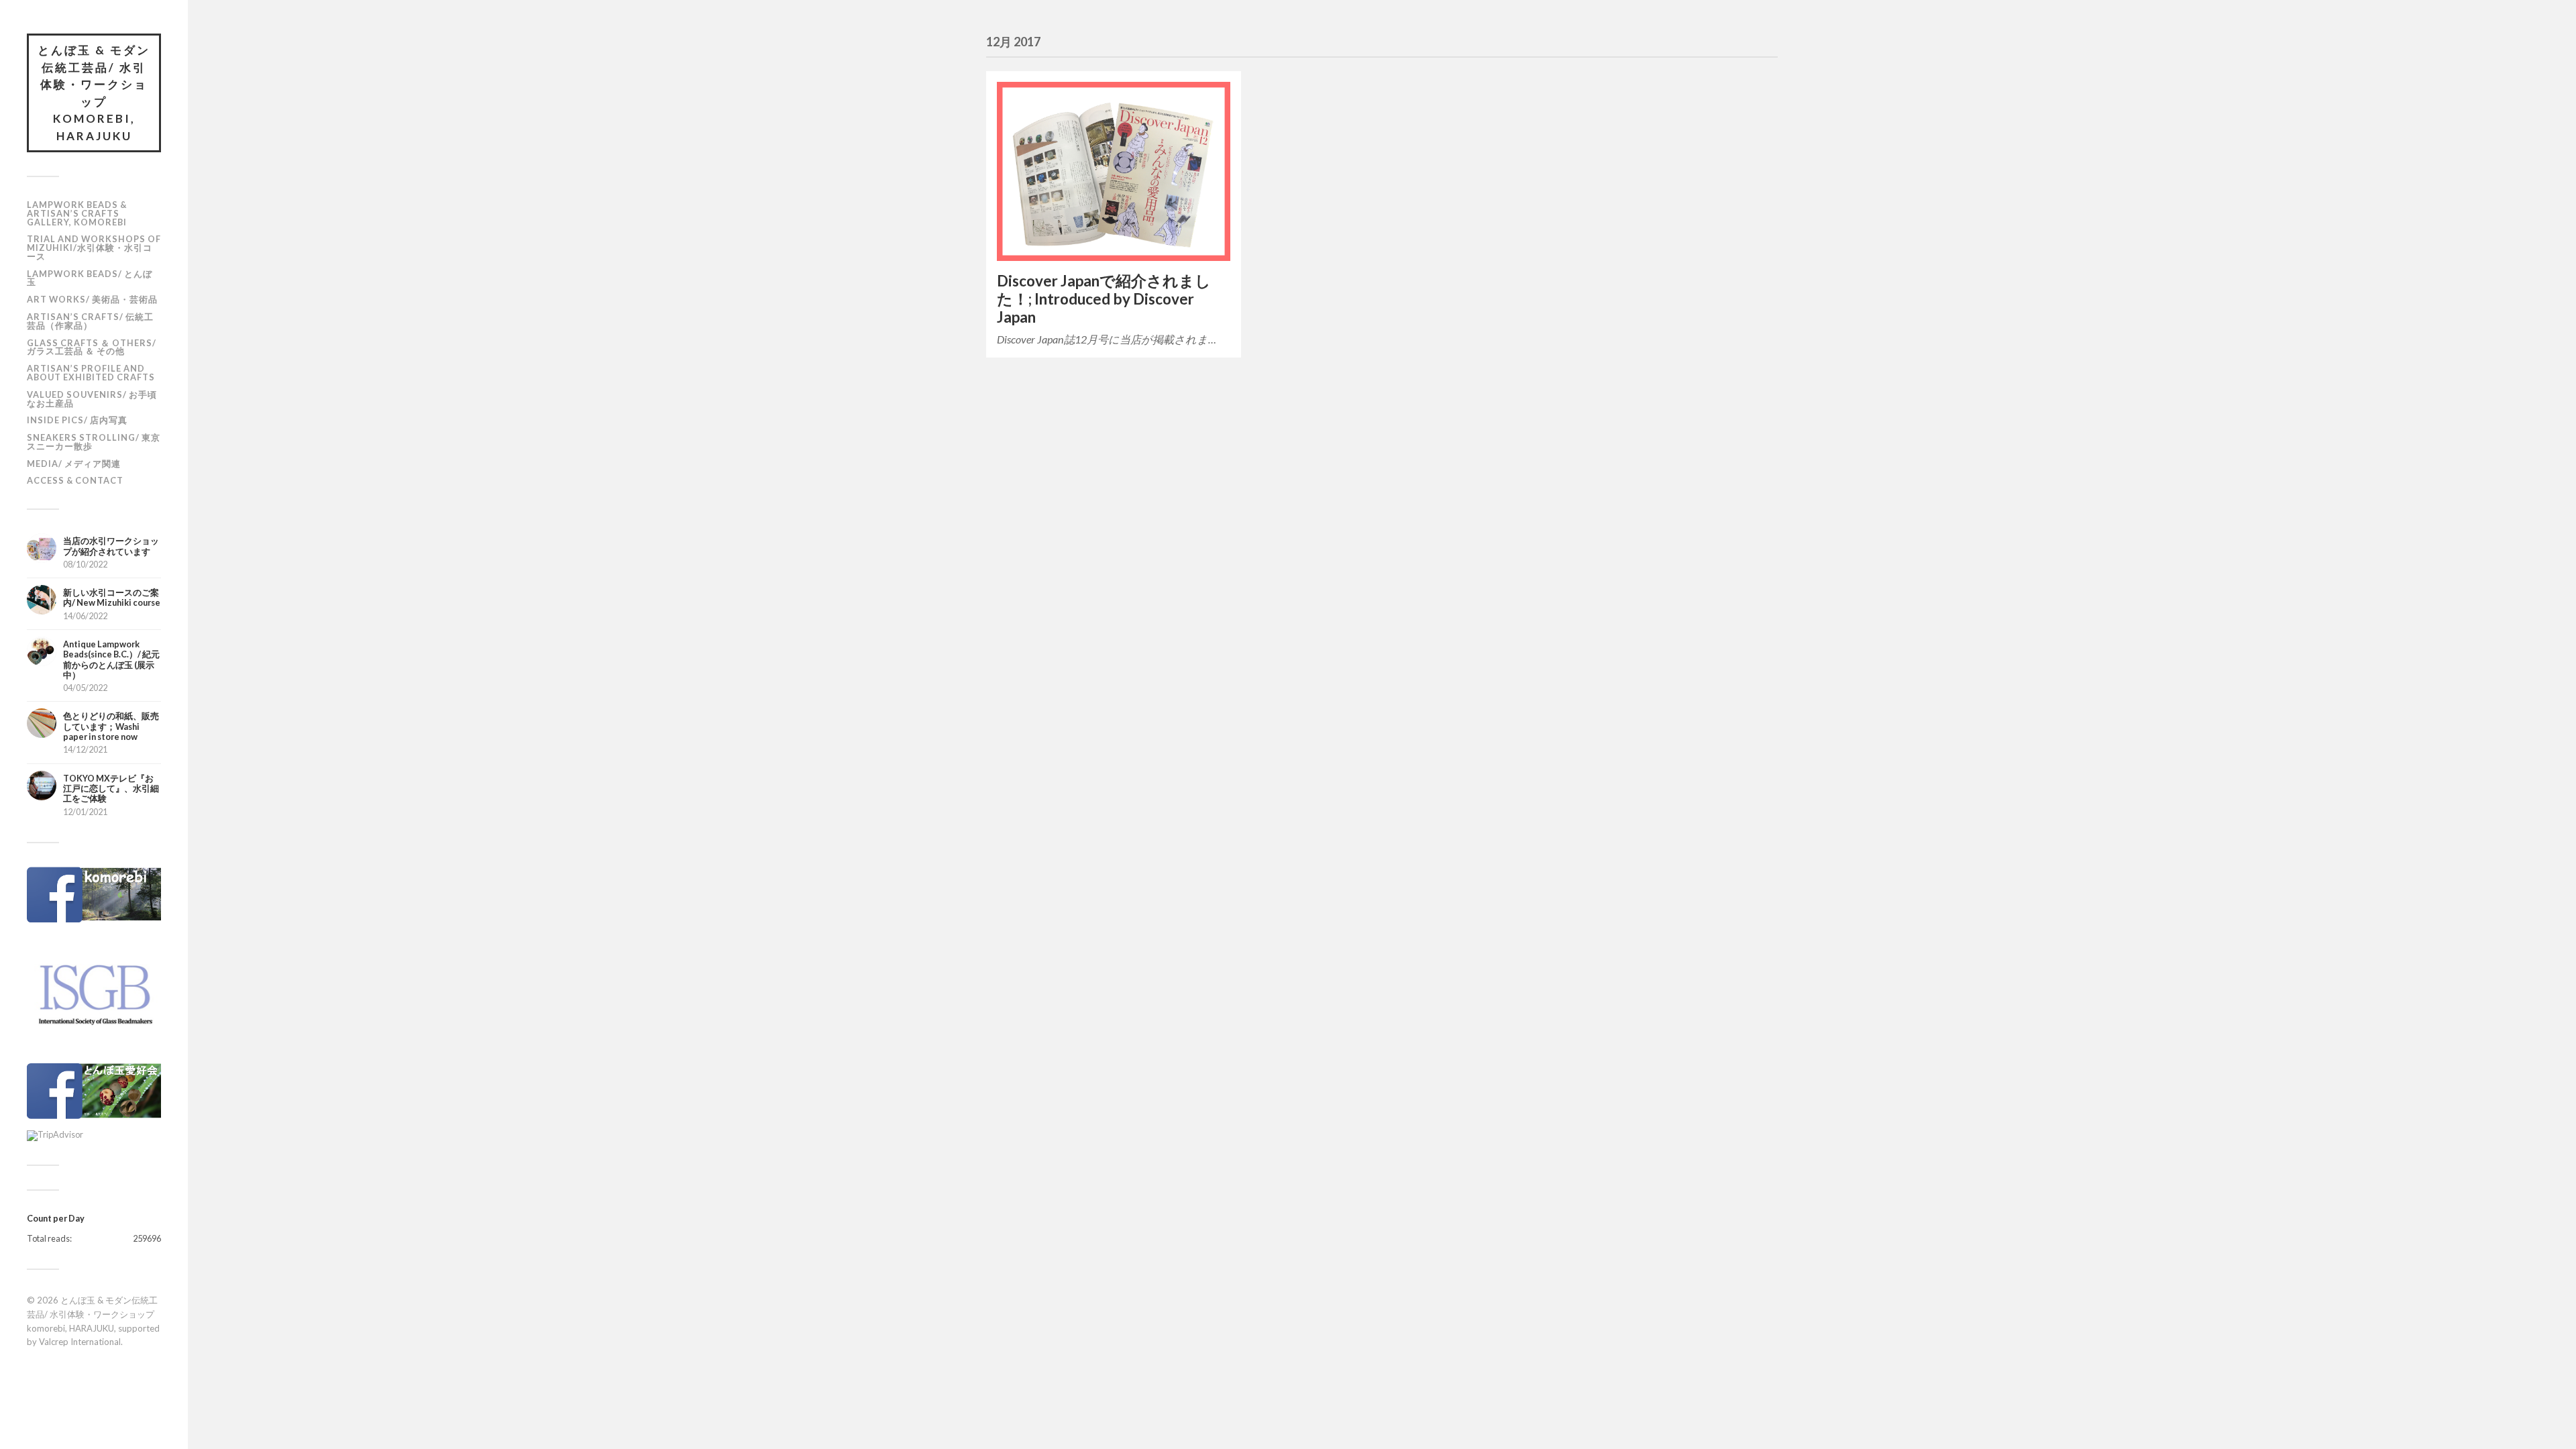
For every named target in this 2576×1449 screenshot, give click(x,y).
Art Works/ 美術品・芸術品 (92, 299)
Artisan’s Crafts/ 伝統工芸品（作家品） (90, 321)
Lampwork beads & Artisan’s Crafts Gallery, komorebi (77, 213)
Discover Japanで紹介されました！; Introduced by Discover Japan (1104, 299)
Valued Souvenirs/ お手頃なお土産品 (92, 399)
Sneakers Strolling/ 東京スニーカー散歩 (94, 442)
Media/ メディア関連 (74, 464)
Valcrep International (80, 1342)
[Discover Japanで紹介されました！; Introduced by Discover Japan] (1114, 171)
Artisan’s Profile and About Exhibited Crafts (91, 373)
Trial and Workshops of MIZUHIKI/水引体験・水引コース (94, 248)
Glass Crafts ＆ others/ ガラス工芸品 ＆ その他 (92, 347)
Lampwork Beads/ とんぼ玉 (90, 278)
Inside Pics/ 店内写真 (77, 420)
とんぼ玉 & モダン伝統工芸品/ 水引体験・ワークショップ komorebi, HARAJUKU (94, 93)
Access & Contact (75, 480)
